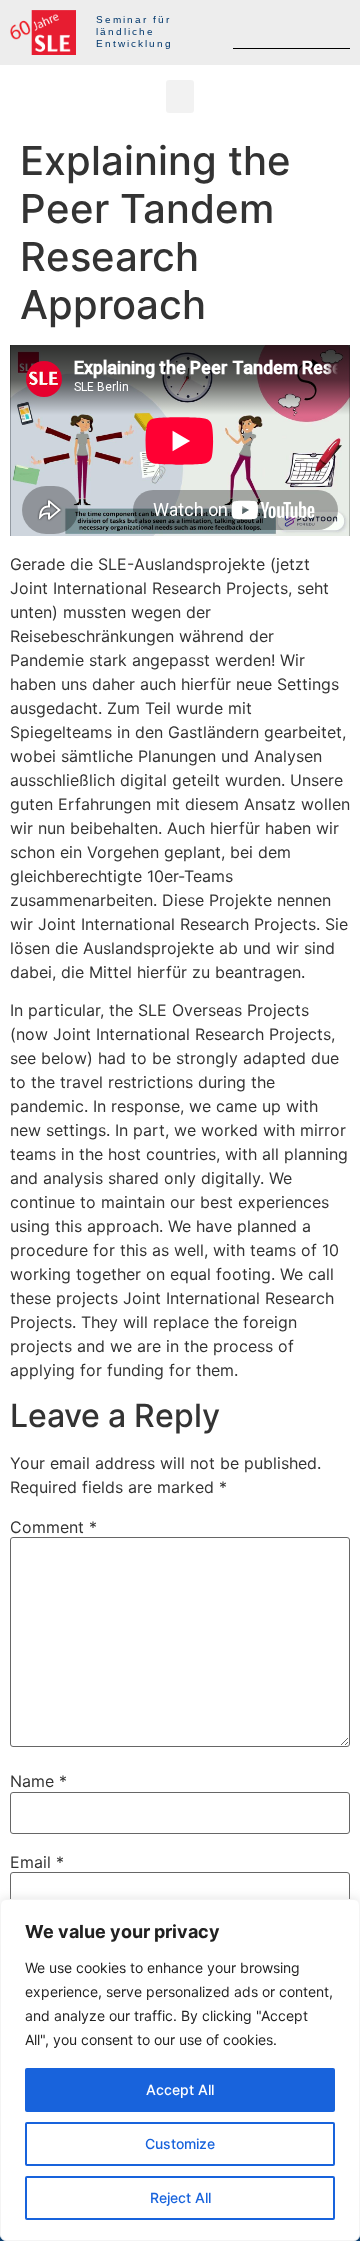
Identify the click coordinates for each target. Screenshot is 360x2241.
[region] (180, 2070)
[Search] (333, 31)
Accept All (180, 2089)
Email (37, 1862)
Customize (180, 2143)
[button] (180, 96)
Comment (53, 1527)
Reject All (180, 2197)
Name (38, 1781)
